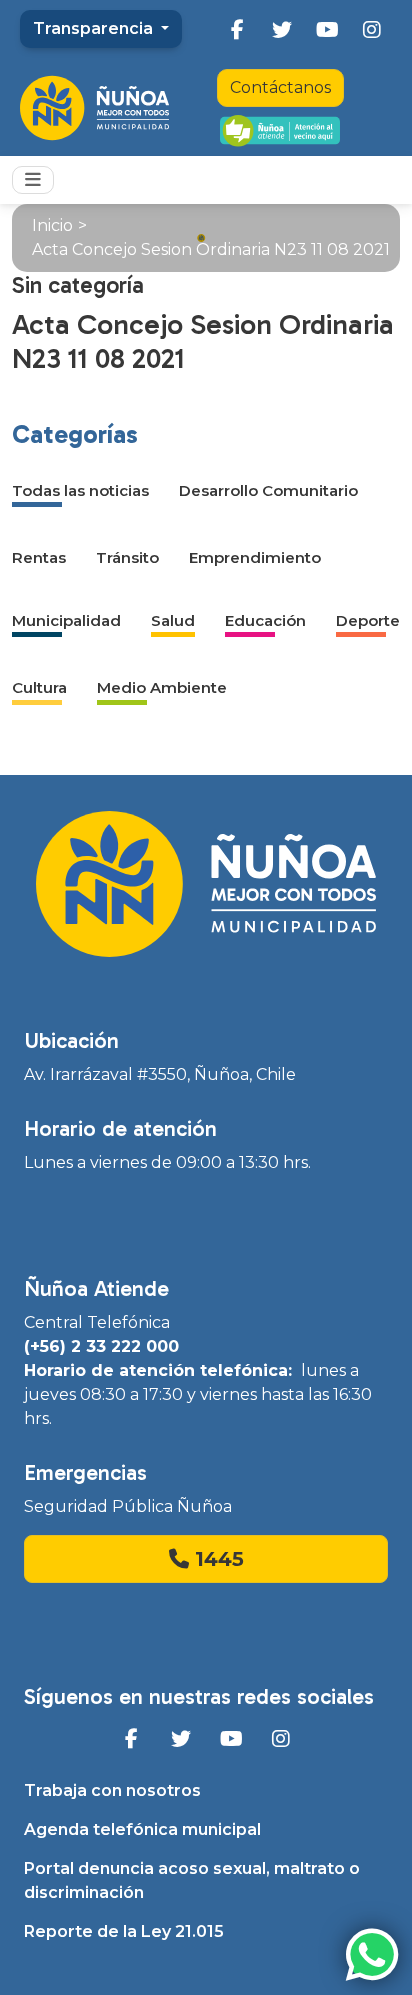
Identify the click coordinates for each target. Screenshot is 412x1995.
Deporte (368, 620)
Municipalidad (66, 620)
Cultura (39, 687)
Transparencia (95, 28)
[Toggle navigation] (33, 180)
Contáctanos (280, 87)
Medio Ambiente (162, 687)
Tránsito (127, 557)
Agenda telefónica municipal (142, 1829)
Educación (265, 620)
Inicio (52, 225)
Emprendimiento (255, 557)
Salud (173, 620)
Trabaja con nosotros (112, 1790)
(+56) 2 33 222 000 (101, 1346)
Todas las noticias (80, 490)
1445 (216, 1559)
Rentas (39, 557)
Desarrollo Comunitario (268, 490)
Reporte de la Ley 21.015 (124, 1931)
